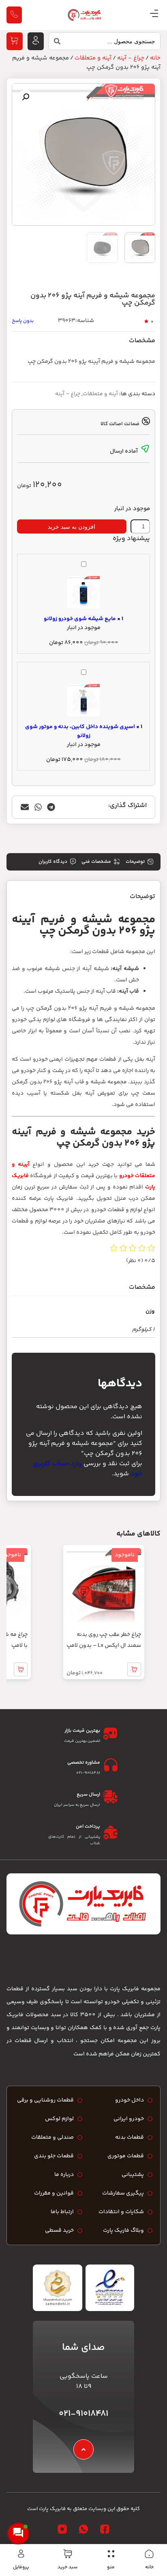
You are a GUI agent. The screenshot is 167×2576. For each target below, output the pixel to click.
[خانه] (149, 2554)
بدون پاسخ (23, 321)
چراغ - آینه (131, 58)
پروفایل (21, 2567)
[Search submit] (55, 43)
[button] (26, 97)
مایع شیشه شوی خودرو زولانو (80, 619)
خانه (149, 2567)
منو (111, 2567)
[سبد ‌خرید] (68, 2554)
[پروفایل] (21, 2554)
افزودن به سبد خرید (72, 527)
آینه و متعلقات (93, 58)
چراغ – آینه (68, 394)
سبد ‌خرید (67, 2567)
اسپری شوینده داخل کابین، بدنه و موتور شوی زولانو (80, 731)
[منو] (111, 2554)
